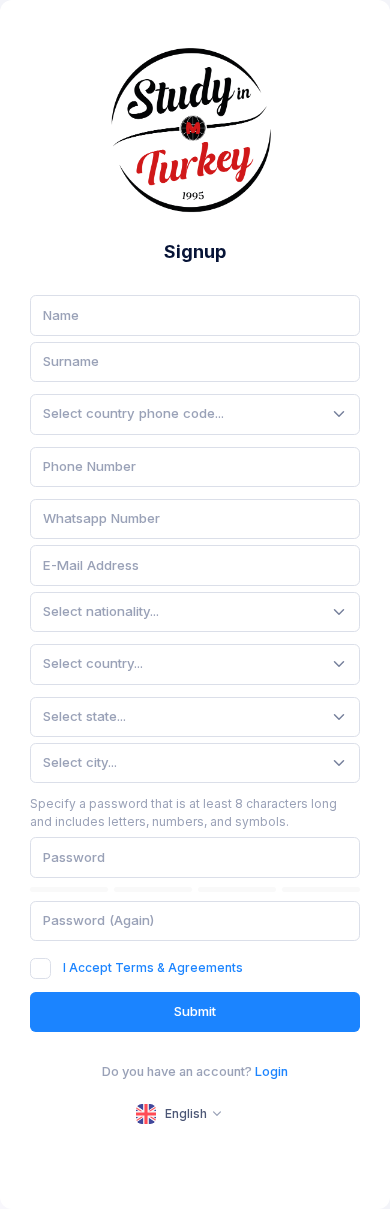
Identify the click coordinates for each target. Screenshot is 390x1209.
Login (271, 1071)
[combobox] (195, 414)
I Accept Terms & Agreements (153, 967)
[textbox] (133, 414)
